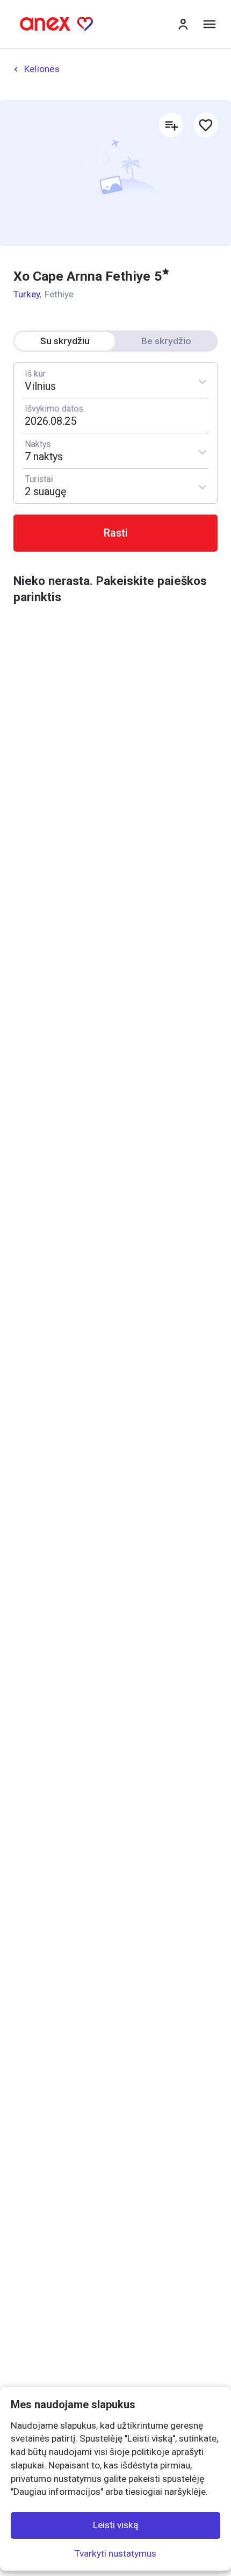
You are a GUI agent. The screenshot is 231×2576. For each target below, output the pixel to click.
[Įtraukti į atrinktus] (206, 125)
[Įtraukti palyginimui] (171, 125)
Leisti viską (115, 2525)
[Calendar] (115, 416)
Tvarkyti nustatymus (115, 2553)
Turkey (27, 294)
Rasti (116, 533)
